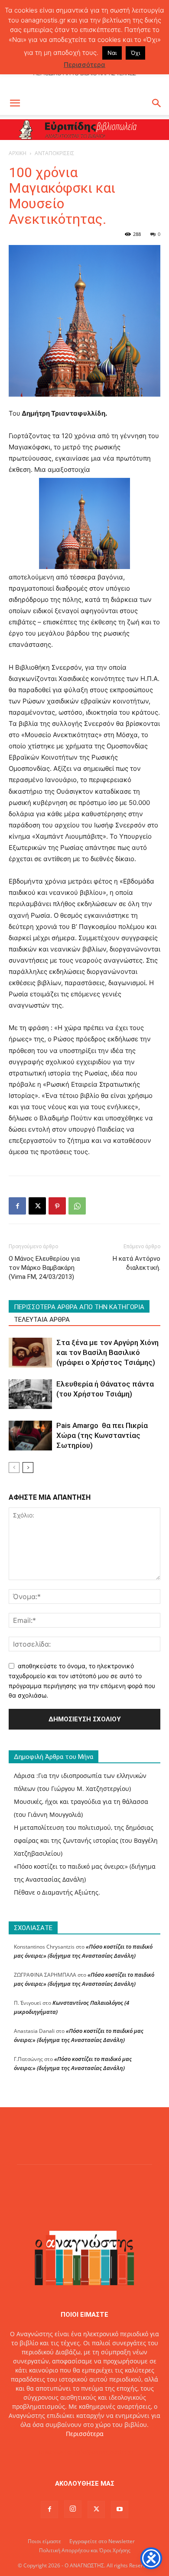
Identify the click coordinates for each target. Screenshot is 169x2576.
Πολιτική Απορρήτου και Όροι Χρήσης (85, 2550)
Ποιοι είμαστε (44, 2541)
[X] (37, 1206)
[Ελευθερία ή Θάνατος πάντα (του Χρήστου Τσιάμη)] (30, 1394)
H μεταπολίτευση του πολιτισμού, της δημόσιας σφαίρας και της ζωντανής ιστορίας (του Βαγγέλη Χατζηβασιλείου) (86, 1840)
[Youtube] (120, 2509)
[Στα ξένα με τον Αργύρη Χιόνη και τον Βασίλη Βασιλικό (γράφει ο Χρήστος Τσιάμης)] (30, 1353)
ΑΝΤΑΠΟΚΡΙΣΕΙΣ (54, 153)
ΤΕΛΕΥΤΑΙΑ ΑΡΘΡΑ (42, 1320)
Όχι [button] (135, 53)
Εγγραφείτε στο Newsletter (102, 2541)
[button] (15, 103)
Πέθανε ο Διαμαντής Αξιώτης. (57, 1892)
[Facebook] (17, 1206)
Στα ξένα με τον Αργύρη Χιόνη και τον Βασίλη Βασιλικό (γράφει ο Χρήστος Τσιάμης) (107, 1352)
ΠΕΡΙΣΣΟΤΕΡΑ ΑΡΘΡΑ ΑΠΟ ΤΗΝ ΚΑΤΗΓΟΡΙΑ (79, 1307)
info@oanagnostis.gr (104, 2452)
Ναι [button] (112, 53)
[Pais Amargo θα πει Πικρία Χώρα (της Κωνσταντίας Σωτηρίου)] (30, 1436)
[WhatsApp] (77, 1206)
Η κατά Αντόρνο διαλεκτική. (136, 1263)
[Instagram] (73, 2509)
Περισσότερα (85, 2434)
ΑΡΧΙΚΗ (18, 153)
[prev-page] (14, 1468)
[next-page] (28, 1468)
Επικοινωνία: (55, 2452)
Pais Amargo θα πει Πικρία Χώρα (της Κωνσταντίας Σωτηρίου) (102, 1435)
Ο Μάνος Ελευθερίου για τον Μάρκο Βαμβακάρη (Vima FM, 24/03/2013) (44, 1268)
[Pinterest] (57, 1206)
